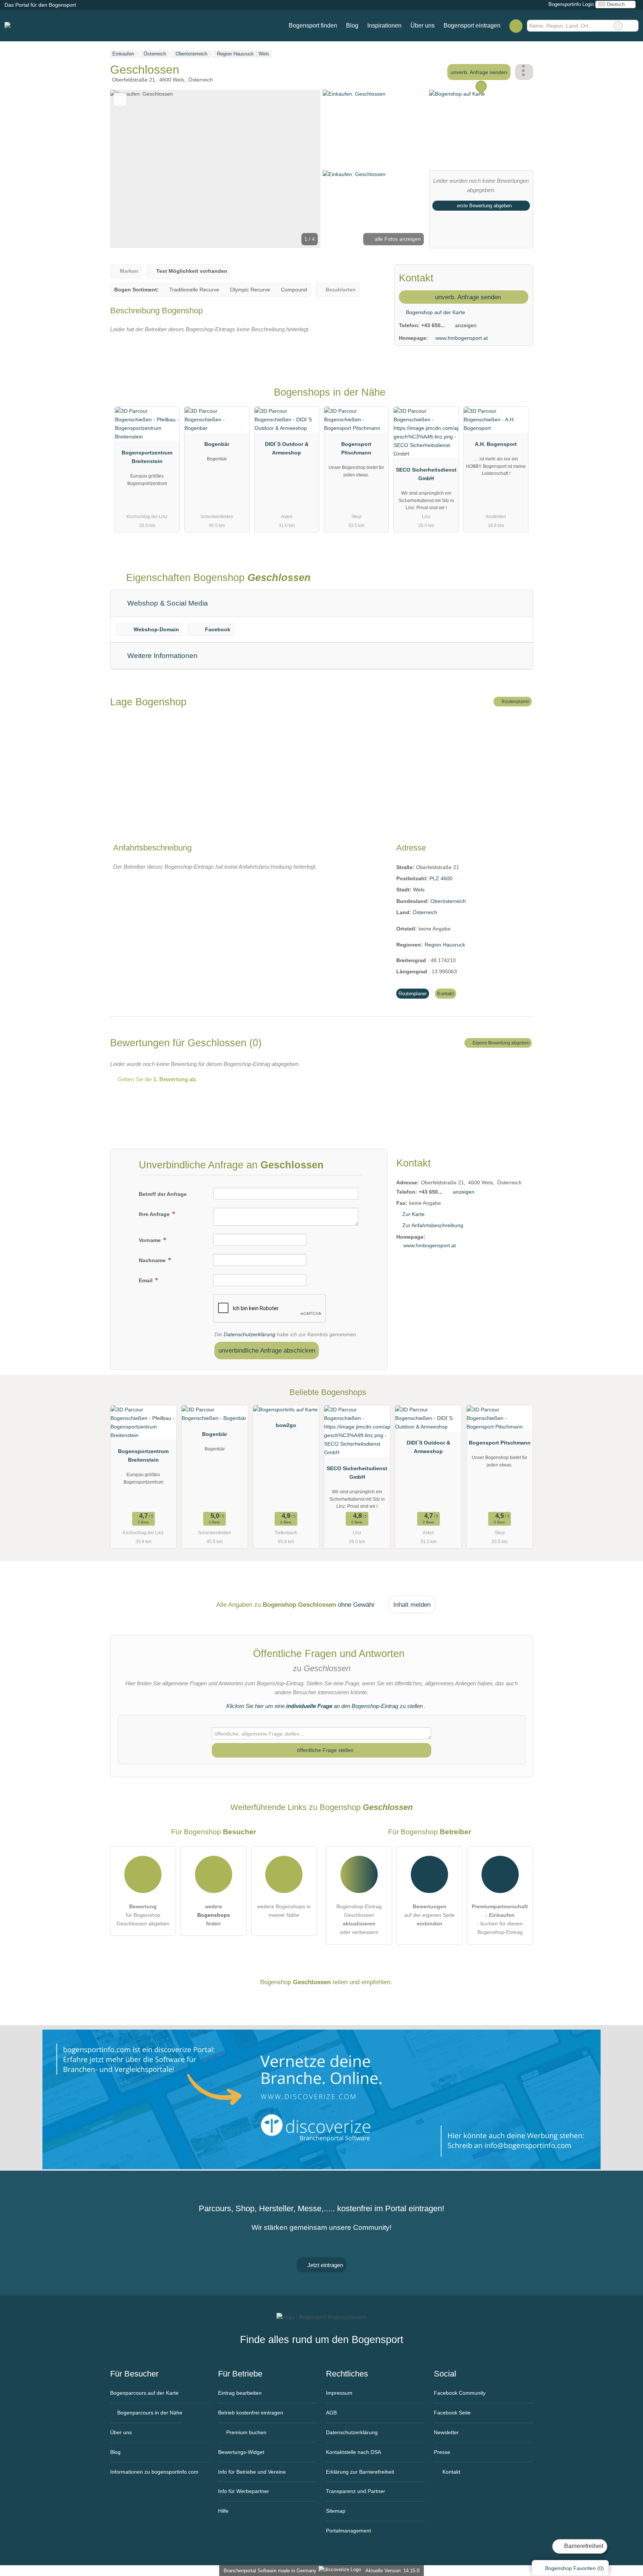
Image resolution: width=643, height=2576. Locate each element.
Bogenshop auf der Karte (435, 312)
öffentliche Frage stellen (324, 1750)
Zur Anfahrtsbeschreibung (433, 1225)
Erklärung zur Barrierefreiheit (360, 2472)
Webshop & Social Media (167, 603)
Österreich (425, 912)
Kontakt (446, 994)
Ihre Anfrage (155, 1214)
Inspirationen (384, 25)
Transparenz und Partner (356, 2491)
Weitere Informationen (161, 656)
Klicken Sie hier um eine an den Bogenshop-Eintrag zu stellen (324, 1706)
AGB (331, 2413)
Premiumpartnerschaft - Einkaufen (518, 399)
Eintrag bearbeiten (240, 2393)
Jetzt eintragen (324, 2265)
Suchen (633, 26)
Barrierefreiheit (583, 2546)
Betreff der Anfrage (163, 1194)
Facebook (218, 629)
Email (146, 1280)
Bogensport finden (313, 25)
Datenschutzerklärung (249, 1334)
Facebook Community (460, 2393)
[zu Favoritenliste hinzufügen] (120, 100)
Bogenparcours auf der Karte (144, 2393)
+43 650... (433, 325)
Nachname (153, 1260)
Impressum (339, 2393)
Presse (442, 2452)
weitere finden (214, 1915)
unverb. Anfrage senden (479, 72)
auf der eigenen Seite (429, 1915)
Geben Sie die (157, 1079)
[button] (215, 169)
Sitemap (336, 2511)
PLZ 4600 (441, 878)
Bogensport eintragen (472, 25)
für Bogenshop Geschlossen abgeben (143, 1915)
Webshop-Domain (156, 629)
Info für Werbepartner (244, 2491)
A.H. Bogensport (496, 444)
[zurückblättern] (129, 169)
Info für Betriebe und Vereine (252, 2472)
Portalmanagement (348, 2531)
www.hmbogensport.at (462, 338)
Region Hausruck (445, 945)
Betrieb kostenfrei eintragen (251, 2413)
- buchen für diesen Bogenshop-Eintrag (500, 1919)
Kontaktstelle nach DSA (354, 2452)
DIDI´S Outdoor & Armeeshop (287, 448)
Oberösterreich (448, 901)
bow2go (286, 1425)
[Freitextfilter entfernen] (618, 26)
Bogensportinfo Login (570, 4)
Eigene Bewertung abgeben (500, 1043)
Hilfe (223, 2511)
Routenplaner (515, 702)
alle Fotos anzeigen (397, 239)
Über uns (423, 25)
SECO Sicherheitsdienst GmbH (426, 474)
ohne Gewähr (356, 1605)
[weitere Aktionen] (524, 72)
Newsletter (446, 2432)
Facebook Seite (452, 2413)
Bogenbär (217, 444)
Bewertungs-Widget (241, 2452)
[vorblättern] (302, 169)
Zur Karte (413, 1214)
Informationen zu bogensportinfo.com (154, 2472)
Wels (419, 890)
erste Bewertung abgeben (484, 206)
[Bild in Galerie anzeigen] (375, 129)
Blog (352, 25)
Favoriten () (575, 2568)
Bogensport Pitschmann (356, 448)
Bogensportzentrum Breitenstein (147, 457)
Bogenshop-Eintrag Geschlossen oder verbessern (359, 1919)
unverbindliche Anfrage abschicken (267, 1350)
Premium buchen (246, 2432)
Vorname (151, 1240)
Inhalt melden (412, 1605)
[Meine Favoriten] (516, 26)
